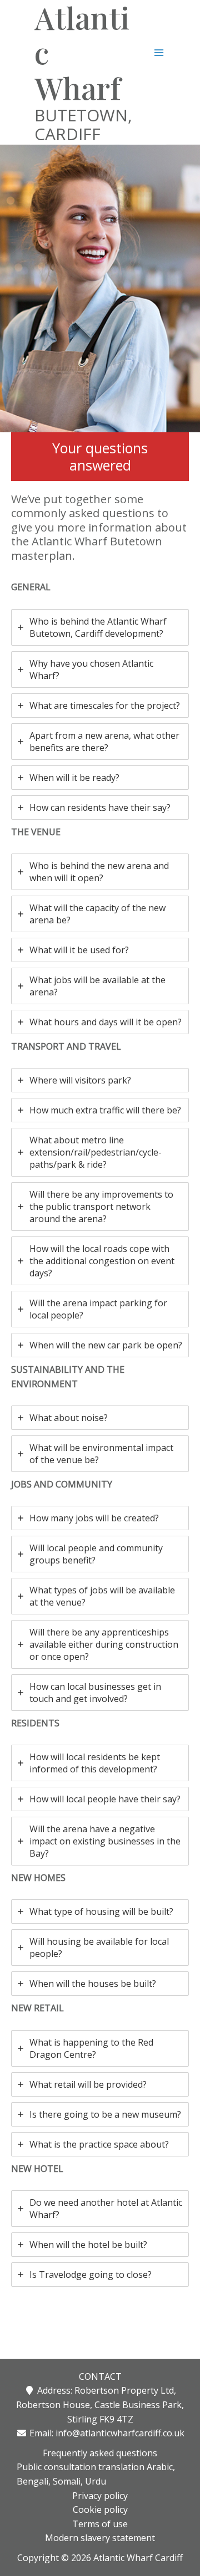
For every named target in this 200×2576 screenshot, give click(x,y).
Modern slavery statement (100, 2538)
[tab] (100, 627)
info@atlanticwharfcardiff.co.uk (120, 2433)
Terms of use (100, 2524)
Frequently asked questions (100, 2453)
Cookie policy (100, 2509)
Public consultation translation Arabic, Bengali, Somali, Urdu (96, 2474)
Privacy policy (100, 2496)
